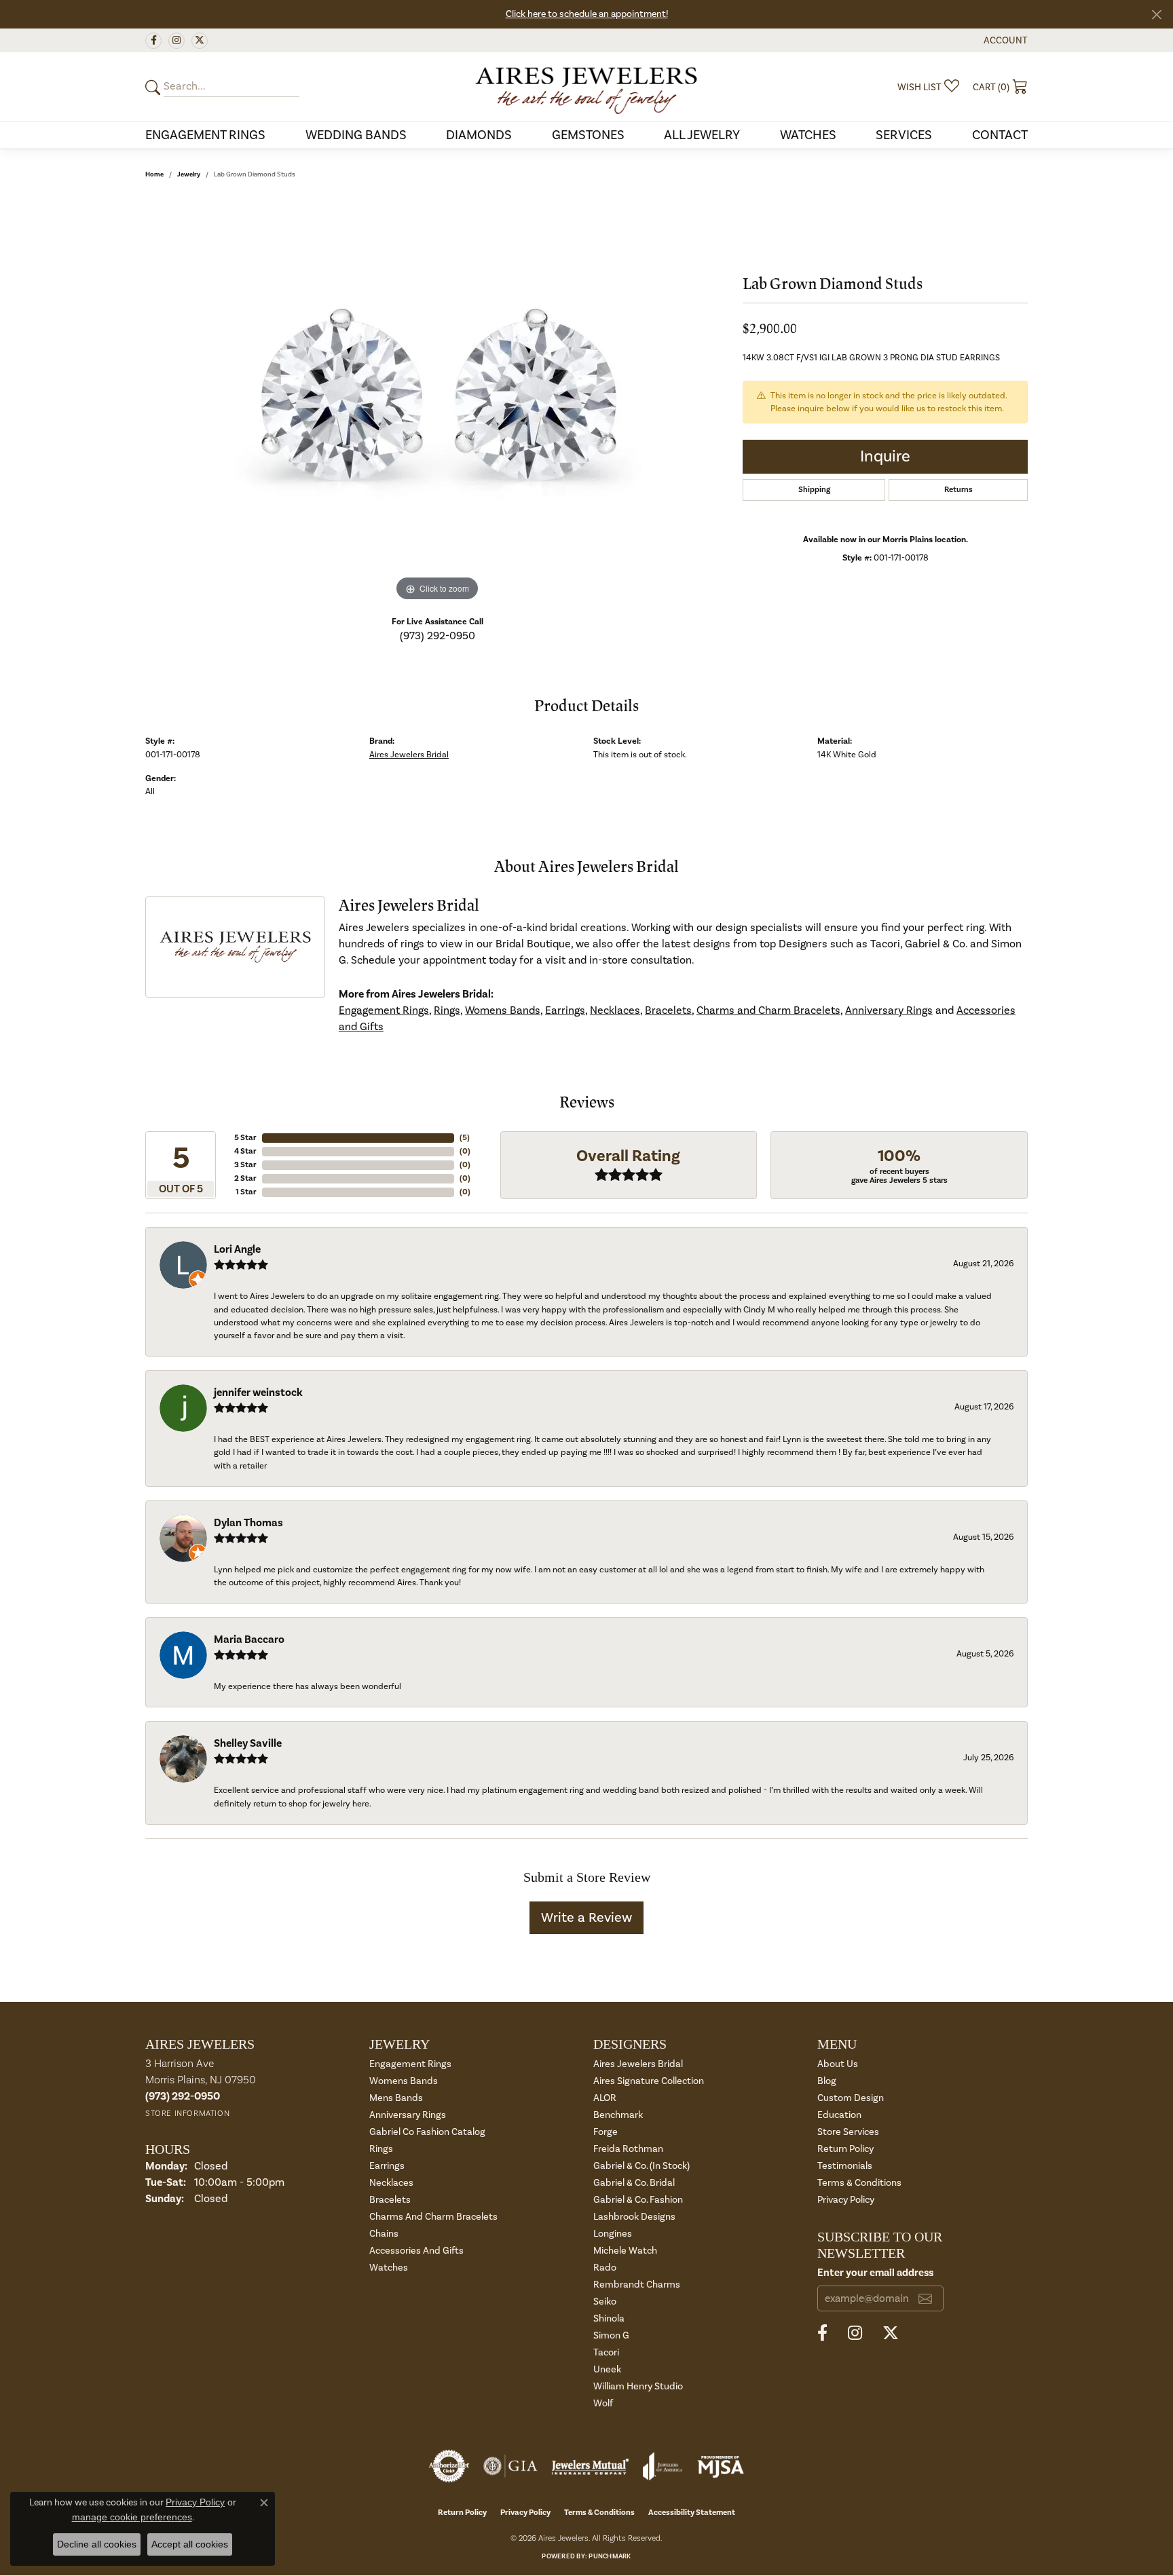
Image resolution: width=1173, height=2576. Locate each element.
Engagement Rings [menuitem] (410, 2064)
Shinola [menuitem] (609, 2318)
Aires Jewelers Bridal (409, 755)
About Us (838, 2064)
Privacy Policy (846, 2200)
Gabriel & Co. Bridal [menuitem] (634, 2183)
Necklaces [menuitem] (391, 2183)
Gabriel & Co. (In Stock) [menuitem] (641, 2166)
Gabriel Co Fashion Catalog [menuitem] (427, 2132)
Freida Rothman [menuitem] (628, 2149)
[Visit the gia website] (510, 2466)
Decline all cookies (97, 2544)
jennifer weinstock (258, 1393)
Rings (447, 1010)
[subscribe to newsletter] (925, 2298)
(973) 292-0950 (437, 636)
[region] (437, 401)
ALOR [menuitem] (605, 2098)
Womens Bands (503, 1010)
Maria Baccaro (249, 1640)
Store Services (848, 2132)
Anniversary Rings (889, 1010)
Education (839, 2115)
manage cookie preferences (132, 2517)
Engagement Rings (205, 135)
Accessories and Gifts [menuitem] (416, 2251)
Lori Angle (237, 1249)
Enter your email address (875, 2273)
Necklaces (615, 1010)
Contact (1000, 135)
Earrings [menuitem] (387, 2166)
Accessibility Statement (692, 2513)
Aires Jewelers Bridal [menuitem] (638, 2064)
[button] (1004, 40)
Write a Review (586, 1918)
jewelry (189, 174)
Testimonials (845, 2166)
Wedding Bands (356, 135)
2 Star (245, 1178)
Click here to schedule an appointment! (587, 14)
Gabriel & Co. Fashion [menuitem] (638, 2200)
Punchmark (610, 2556)
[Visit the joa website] (663, 2466)
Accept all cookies (190, 2544)
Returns (958, 490)
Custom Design (851, 2098)
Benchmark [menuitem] (618, 2115)
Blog (827, 2081)
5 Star (245, 1138)
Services (904, 135)
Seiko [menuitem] (605, 2302)
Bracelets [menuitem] (390, 2200)
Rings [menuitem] (381, 2149)
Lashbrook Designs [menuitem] (634, 2217)
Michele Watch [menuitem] (625, 2251)
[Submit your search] (155, 87)
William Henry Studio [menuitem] (638, 2386)
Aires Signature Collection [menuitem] (649, 2081)
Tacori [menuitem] (606, 2352)
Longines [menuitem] (613, 2234)
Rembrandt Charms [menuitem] (637, 2285)
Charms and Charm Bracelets (768, 1010)
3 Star (245, 1165)
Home (154, 174)
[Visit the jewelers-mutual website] (590, 2466)
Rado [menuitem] (605, 2268)
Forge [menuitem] (606, 2132)
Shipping (814, 490)
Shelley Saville (248, 1743)
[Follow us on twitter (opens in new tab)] (200, 41)
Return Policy (845, 2149)
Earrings (565, 1010)
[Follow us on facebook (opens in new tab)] (153, 41)
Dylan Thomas (248, 1523)
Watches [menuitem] (389, 2268)
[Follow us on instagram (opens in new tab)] (176, 41)
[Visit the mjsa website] (721, 2466)
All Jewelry (702, 135)
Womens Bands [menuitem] (404, 2081)
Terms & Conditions (859, 2183)
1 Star (246, 1192)
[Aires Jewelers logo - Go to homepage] (586, 87)
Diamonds (479, 135)
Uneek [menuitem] (607, 2369)
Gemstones (588, 135)
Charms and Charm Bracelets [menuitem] (433, 2217)
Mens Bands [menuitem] (396, 2098)
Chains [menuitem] (384, 2234)
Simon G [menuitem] (611, 2335)
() (465, 1138)
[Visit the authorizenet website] (449, 2466)
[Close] (1156, 15)
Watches (808, 135)
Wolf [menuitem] (603, 2403)
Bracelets (668, 1010)
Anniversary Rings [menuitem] (408, 2115)
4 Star (245, 1151)
